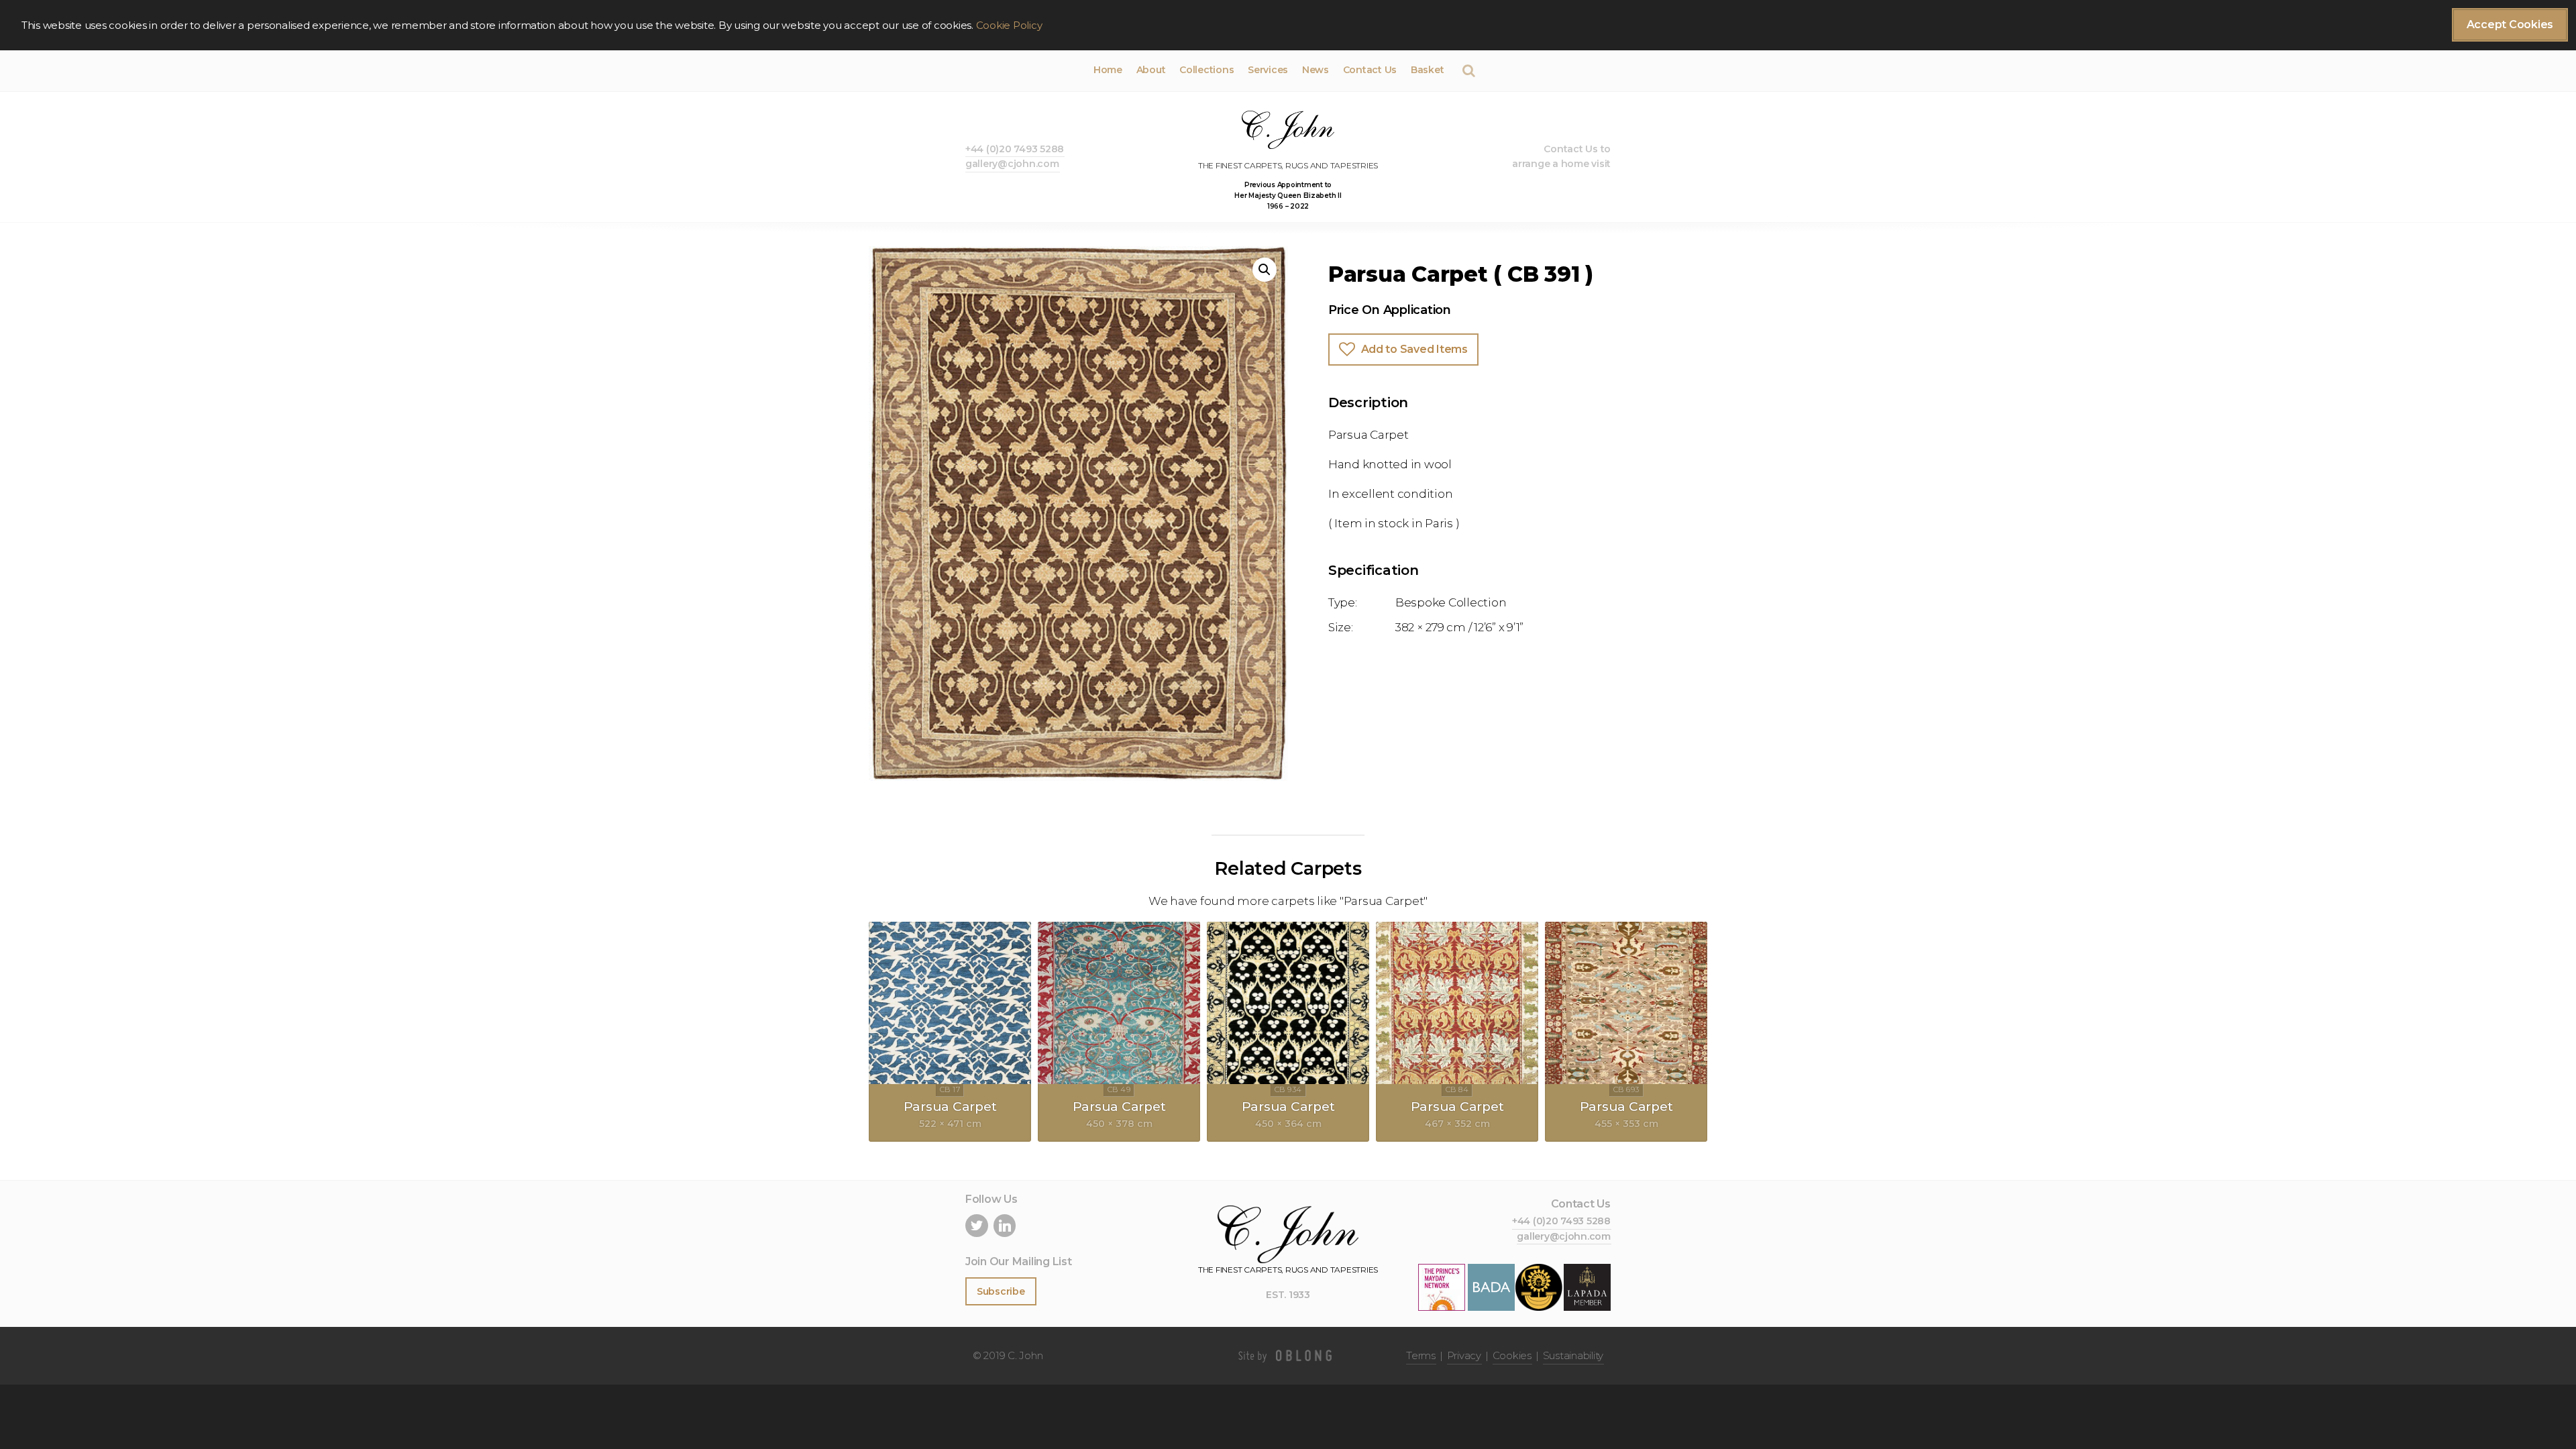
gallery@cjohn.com (1012, 164)
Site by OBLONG (1288, 1356)
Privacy (1464, 1355)
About (1151, 70)
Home (1108, 70)
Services (1268, 70)
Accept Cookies (2510, 24)
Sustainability (1573, 1355)
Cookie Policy (1009, 25)
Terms (1421, 1355)
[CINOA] (1539, 1286)
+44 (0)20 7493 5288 (1015, 149)
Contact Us (1370, 70)
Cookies (1512, 1355)
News (1316, 70)
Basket (1427, 70)
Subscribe (1001, 1291)
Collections (1206, 70)
